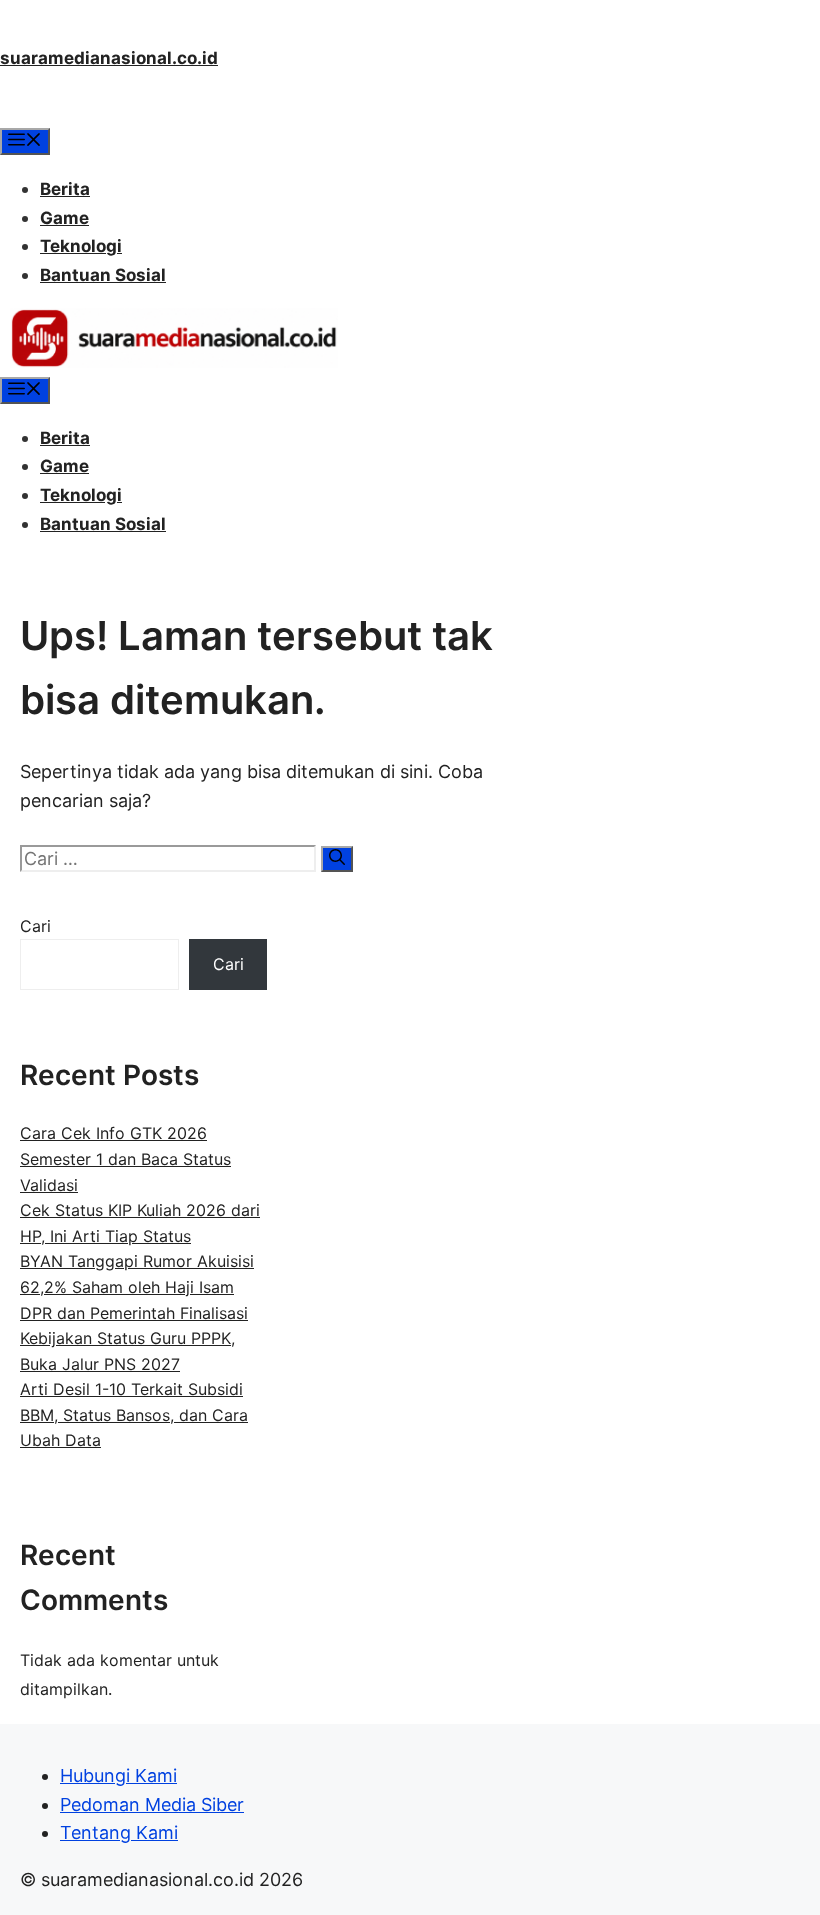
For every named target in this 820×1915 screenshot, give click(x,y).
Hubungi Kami (118, 1775)
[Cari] (337, 859)
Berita (65, 189)
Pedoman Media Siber (152, 1804)
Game (64, 218)
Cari (35, 926)
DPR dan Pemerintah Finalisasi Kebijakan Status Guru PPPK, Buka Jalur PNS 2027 (134, 1338)
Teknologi (81, 246)
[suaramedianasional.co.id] (174, 362)
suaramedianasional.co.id (109, 58)
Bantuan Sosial (103, 275)
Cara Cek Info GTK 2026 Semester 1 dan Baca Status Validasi (125, 1158)
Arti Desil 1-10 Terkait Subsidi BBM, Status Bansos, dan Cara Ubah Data (134, 1414)
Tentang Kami (119, 1832)
